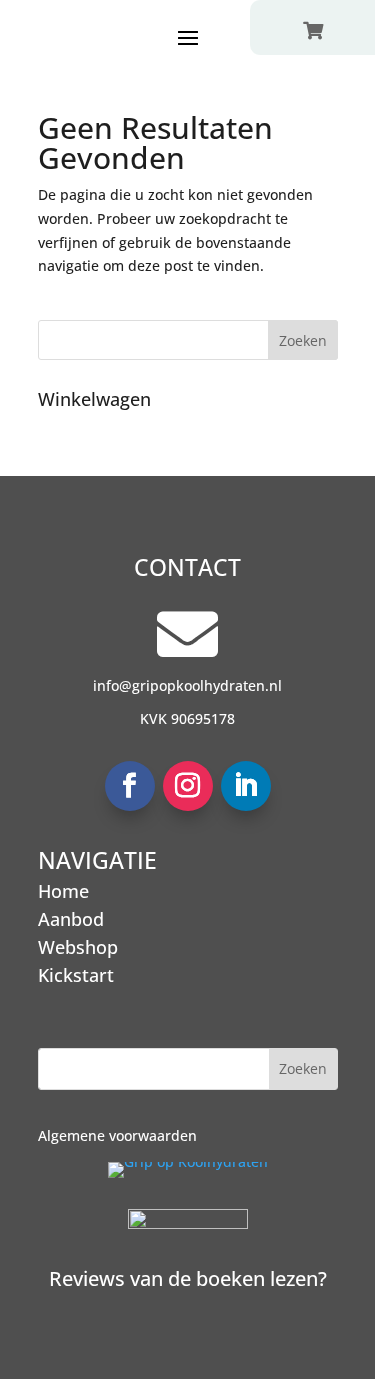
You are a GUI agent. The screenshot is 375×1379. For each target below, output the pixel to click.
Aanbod (71, 919)
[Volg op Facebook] (130, 786)
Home (63, 891)
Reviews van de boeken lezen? (188, 1278)
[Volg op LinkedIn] (246, 786)
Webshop (78, 947)
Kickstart (76, 975)
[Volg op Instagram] (188, 786)
